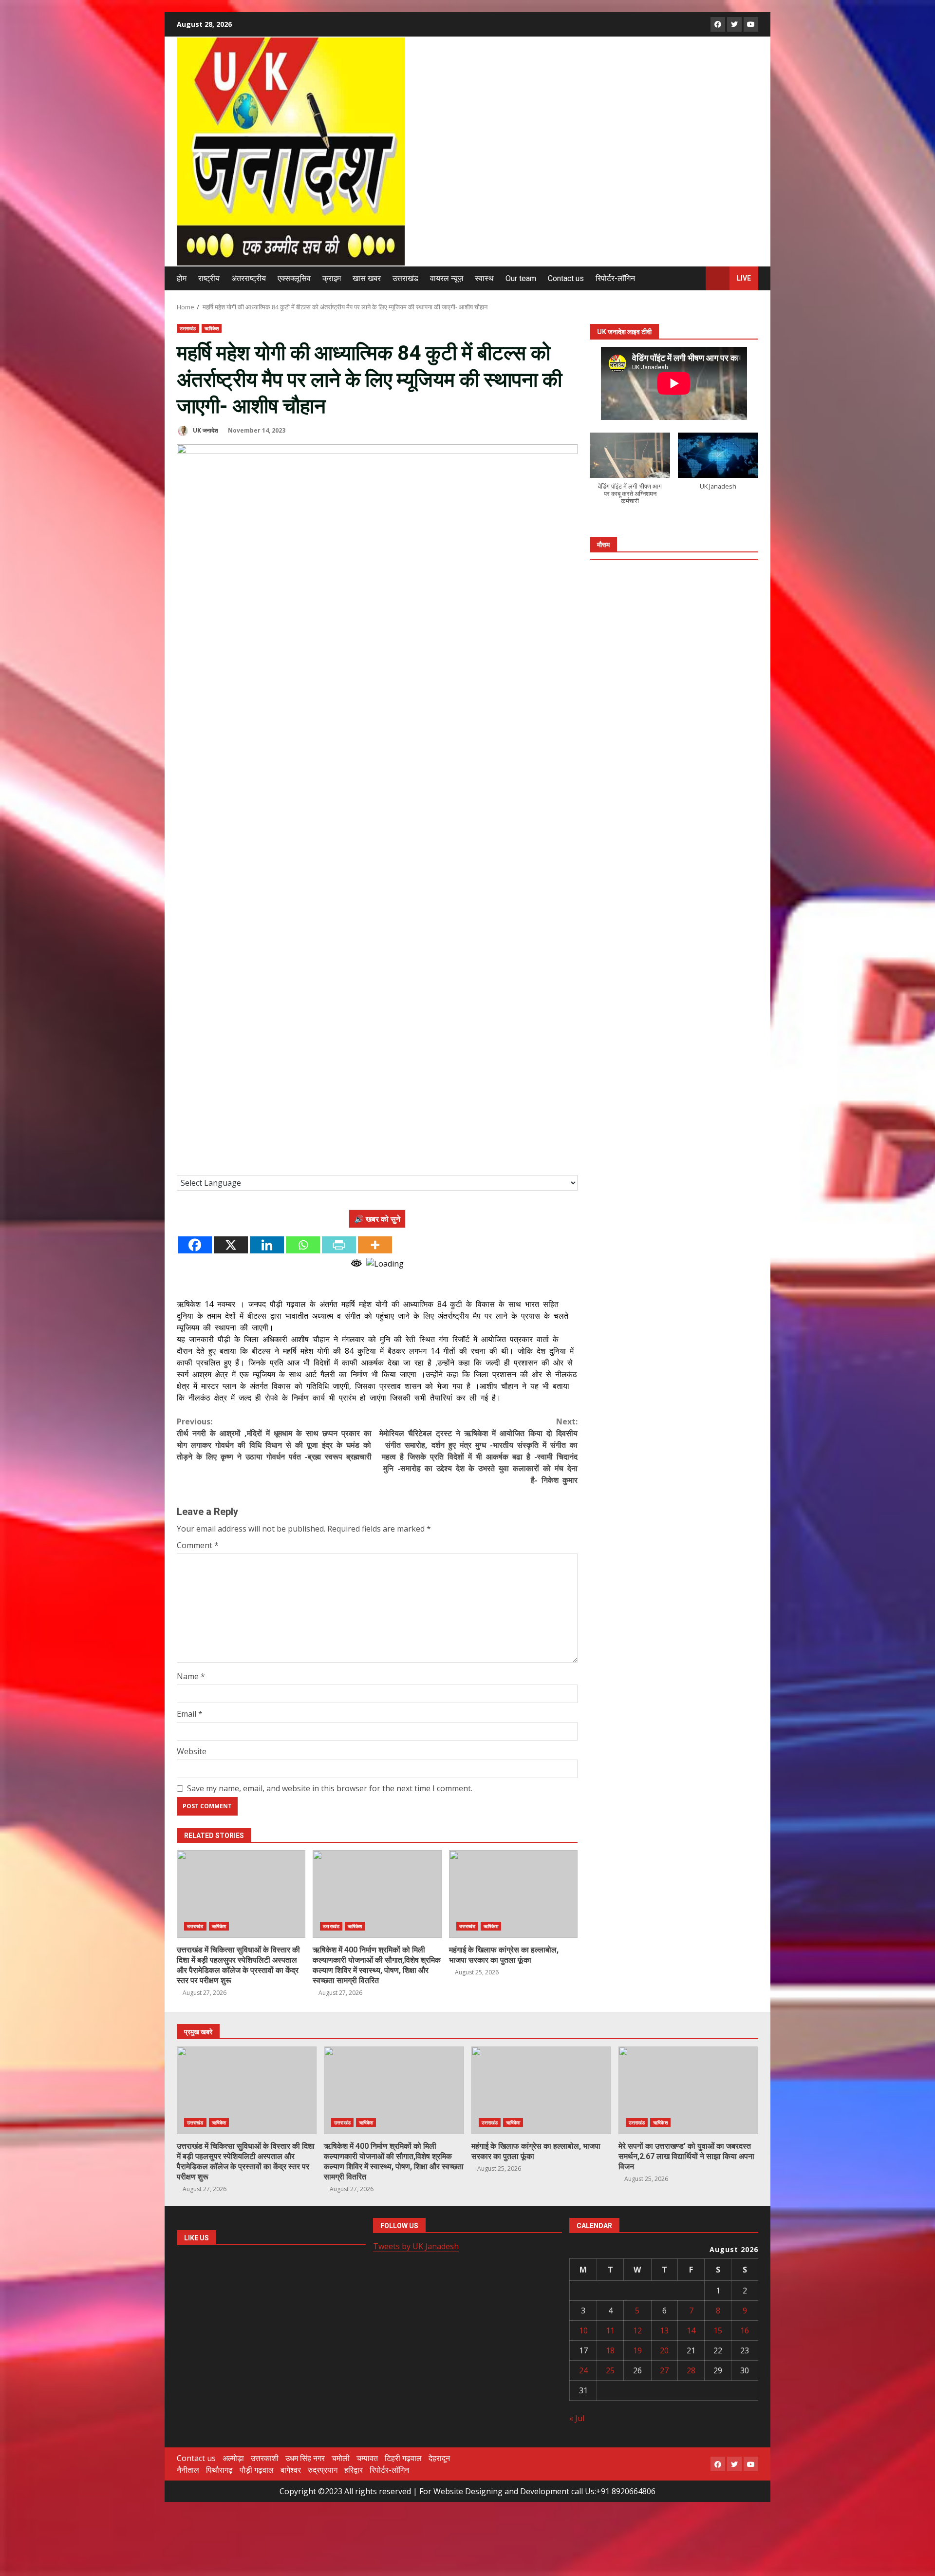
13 (664, 2330)
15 (718, 2330)
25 (610, 2370)
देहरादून (439, 2458)
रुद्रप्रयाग (323, 2470)
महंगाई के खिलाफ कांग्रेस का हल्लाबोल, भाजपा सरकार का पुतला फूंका (513, 1894)
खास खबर (367, 278)
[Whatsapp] (303, 1245)
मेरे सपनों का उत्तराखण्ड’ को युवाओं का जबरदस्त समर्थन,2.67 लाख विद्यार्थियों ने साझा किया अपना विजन (688, 2090)
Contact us (566, 278)
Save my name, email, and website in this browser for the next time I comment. (330, 1788)
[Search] (694, 278)
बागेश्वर (291, 2470)
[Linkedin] (267, 1245)
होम (182, 278)
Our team (521, 278)
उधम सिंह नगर (305, 2458)
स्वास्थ (484, 278)
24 (583, 2370)
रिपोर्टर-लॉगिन (615, 278)
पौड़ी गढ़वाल (257, 2470)
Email (190, 1714)
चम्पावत (367, 2458)
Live (744, 278)
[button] (630, 474)
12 (637, 2330)
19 (637, 2350)
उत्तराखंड (405, 278)
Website (192, 1751)
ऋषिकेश (212, 328)
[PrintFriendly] (339, 1245)
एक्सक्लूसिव (294, 278)
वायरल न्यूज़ (447, 278)
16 (745, 2330)
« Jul (577, 2418)
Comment (198, 1545)
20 (664, 2350)
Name (191, 1676)
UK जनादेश (205, 430)
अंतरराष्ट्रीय (249, 278)
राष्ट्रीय (209, 278)
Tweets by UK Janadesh (416, 2246)
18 (610, 2350)
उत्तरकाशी (265, 2458)
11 (610, 2330)
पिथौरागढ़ (219, 2470)
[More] (375, 1245)
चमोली (341, 2458)
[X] (231, 1245)
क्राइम (332, 278)
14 (691, 2330)
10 (583, 2330)
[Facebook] (195, 1245)
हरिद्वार (354, 2470)
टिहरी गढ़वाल (403, 2458)
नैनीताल (188, 2470)
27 (664, 2370)
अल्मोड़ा (233, 2458)
